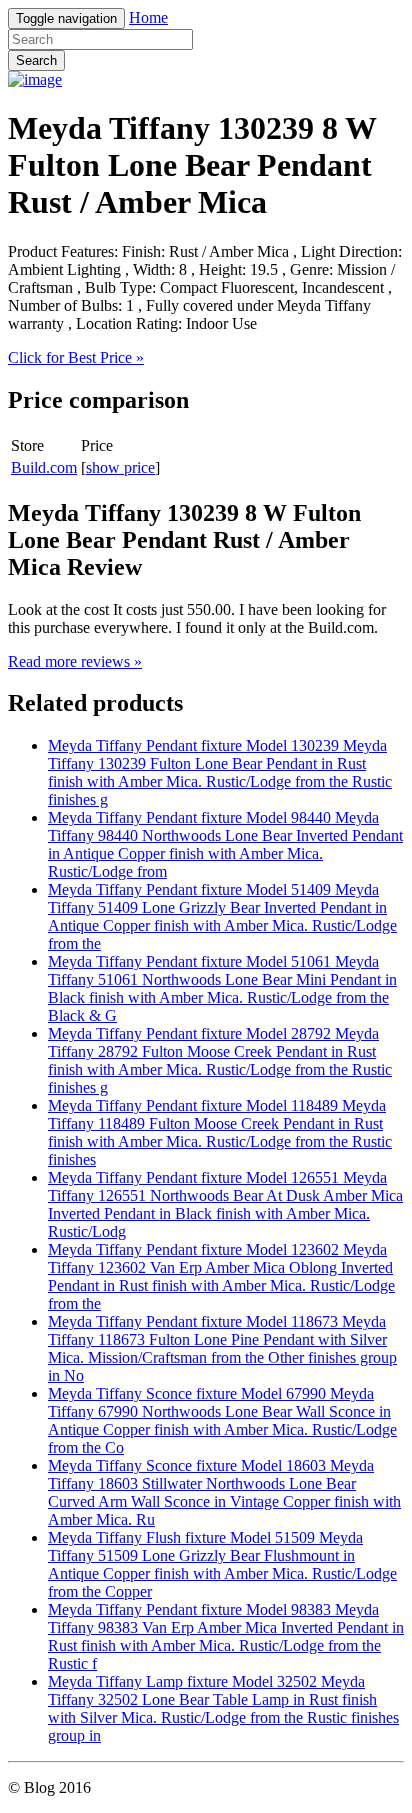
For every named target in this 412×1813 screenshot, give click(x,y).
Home (148, 17)
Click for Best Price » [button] (76, 357)
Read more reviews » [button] (75, 661)
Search (36, 60)
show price (120, 467)
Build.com (44, 467)
